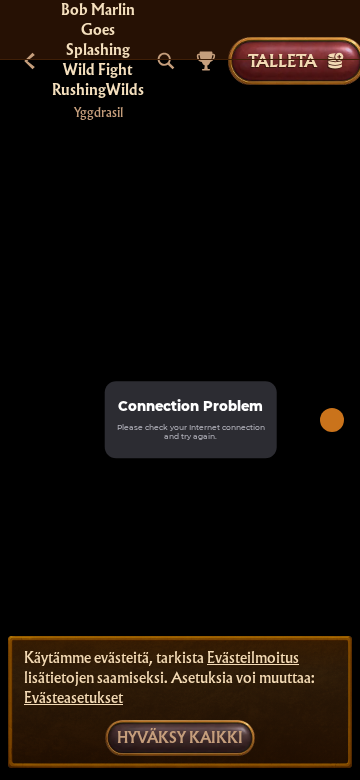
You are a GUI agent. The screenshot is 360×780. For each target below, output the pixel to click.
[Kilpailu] (206, 61)
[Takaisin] (30, 61)
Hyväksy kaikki (180, 738)
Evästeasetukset (73, 698)
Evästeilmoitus (253, 658)
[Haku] (166, 61)
